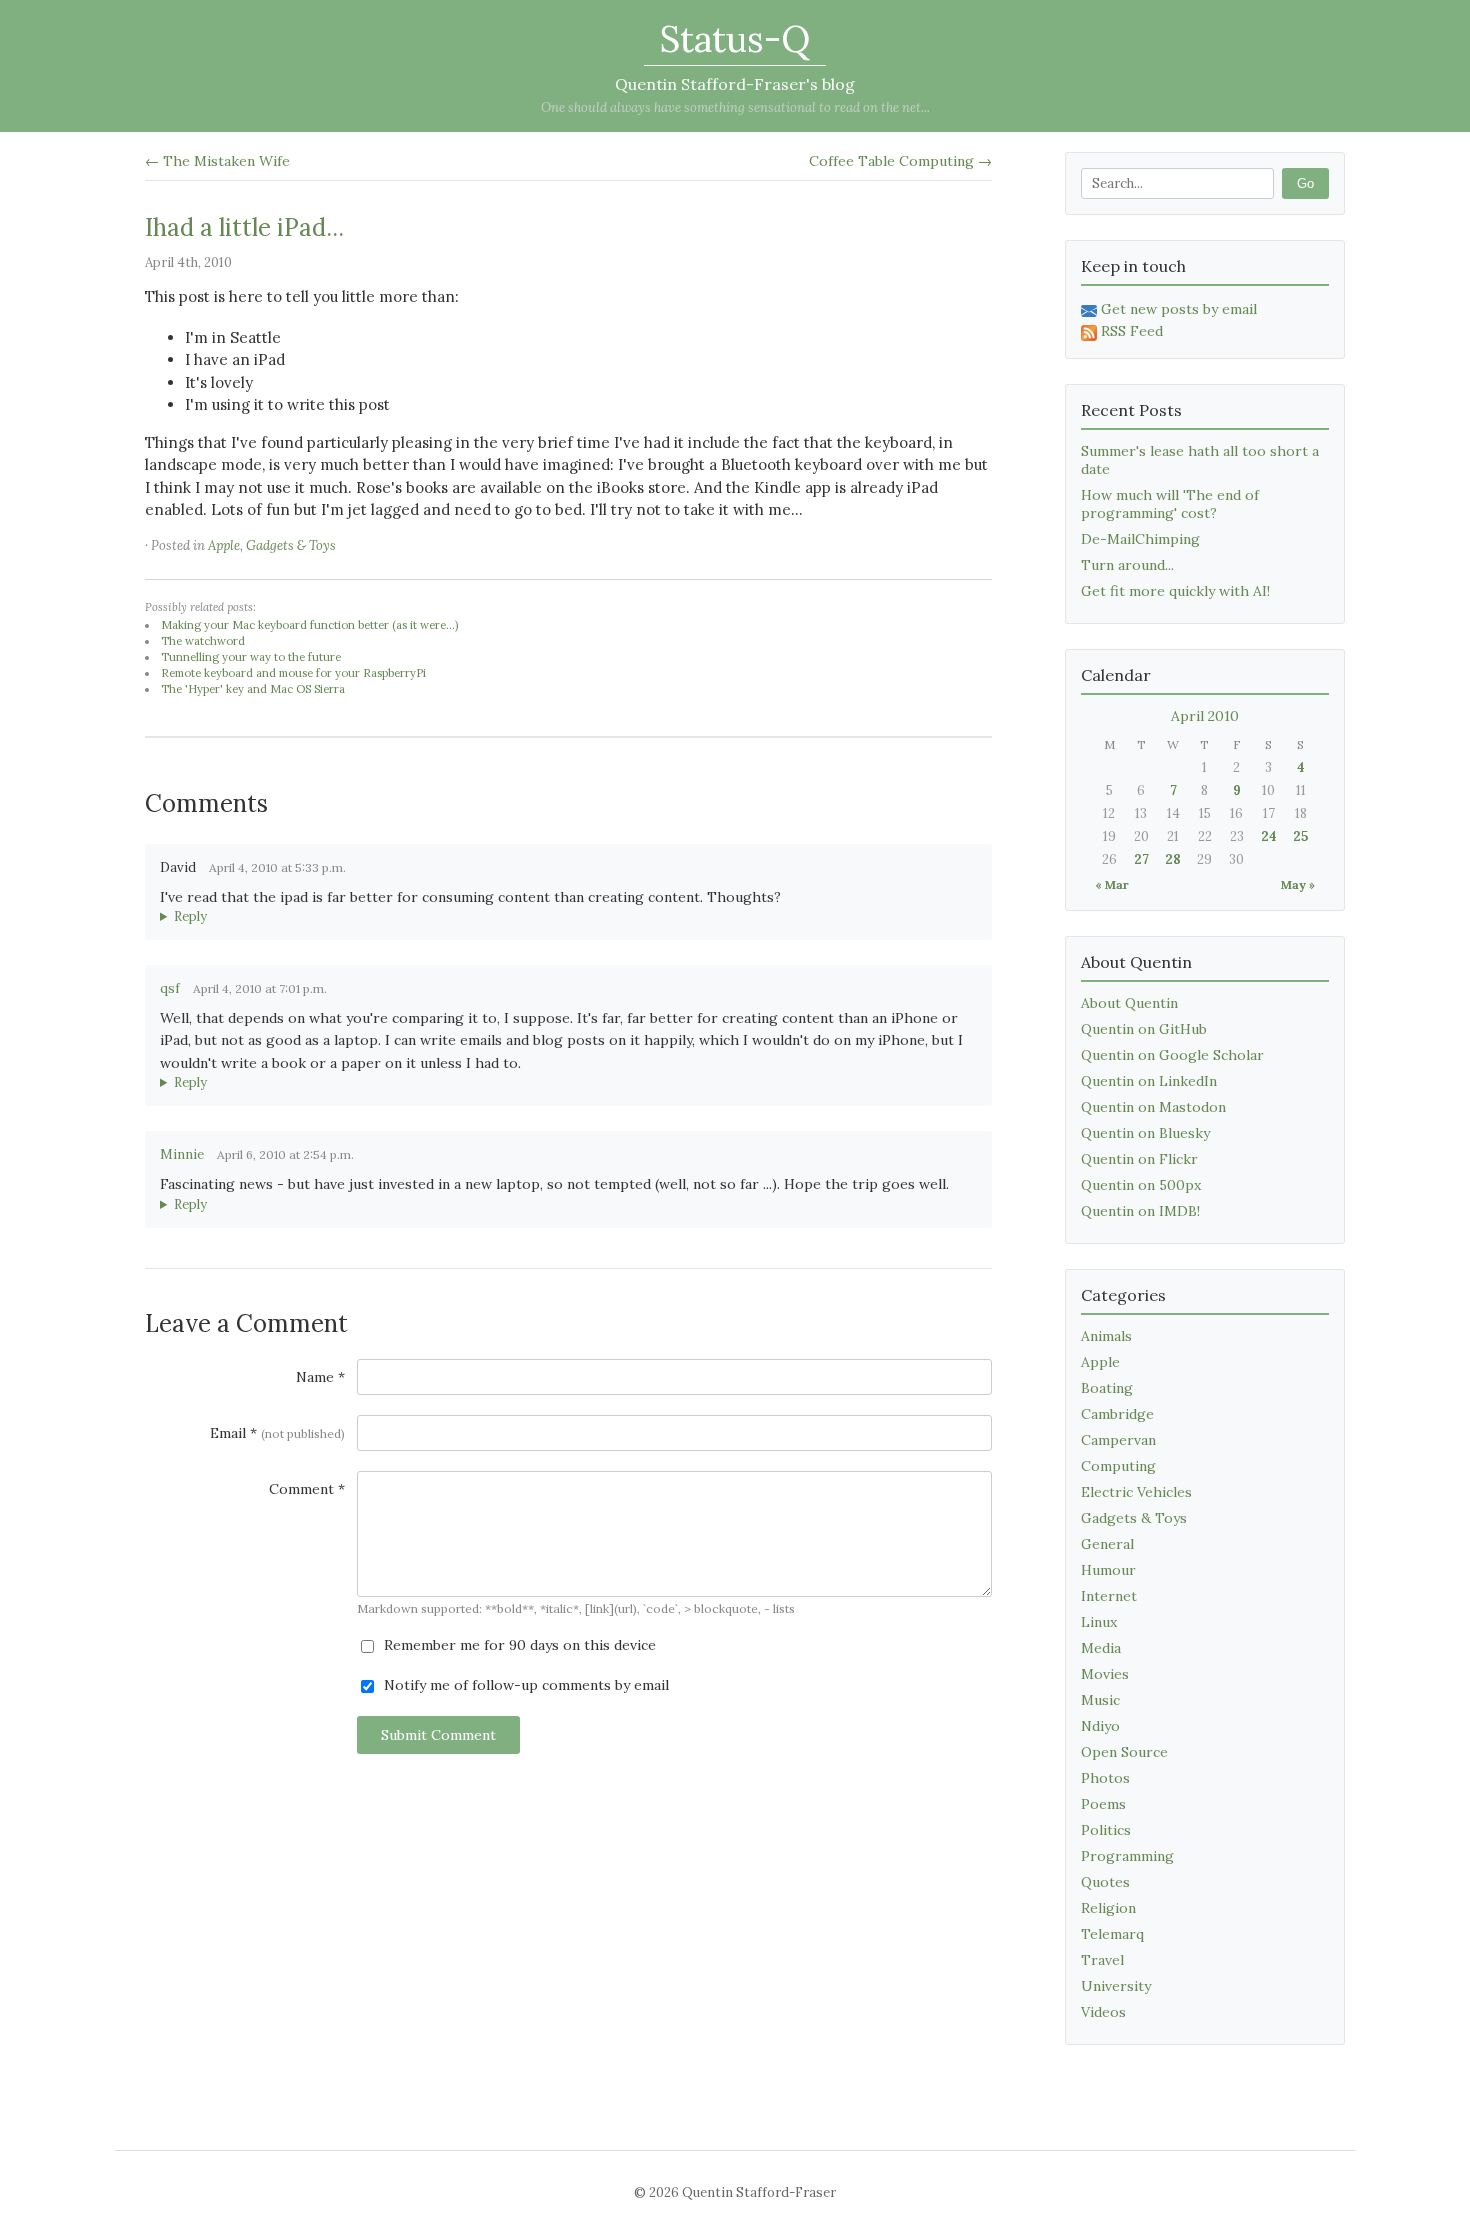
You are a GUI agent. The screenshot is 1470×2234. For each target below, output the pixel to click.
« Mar (1112, 884)
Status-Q (735, 39)
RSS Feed (1132, 331)
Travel (1102, 1960)
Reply (190, 916)
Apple (224, 545)
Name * (320, 1377)
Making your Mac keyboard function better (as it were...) (309, 625)
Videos (1103, 2012)
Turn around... (1127, 565)
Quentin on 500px (1141, 1185)
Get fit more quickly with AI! (1175, 591)
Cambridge (1117, 1414)
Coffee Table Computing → (900, 161)
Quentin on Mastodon (1153, 1107)
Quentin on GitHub (1144, 1029)
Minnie (182, 1154)
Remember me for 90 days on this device (518, 1645)
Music (1100, 1700)
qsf (170, 988)
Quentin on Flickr (1139, 1159)
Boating (1107, 1388)
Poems (1103, 1804)
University (1116, 1986)
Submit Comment (438, 1735)
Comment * (307, 1489)
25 (1300, 836)
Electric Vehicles (1136, 1492)
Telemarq (1112, 1934)
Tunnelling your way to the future (251, 657)
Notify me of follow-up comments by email (524, 1685)
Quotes (1105, 1882)
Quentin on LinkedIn (1149, 1081)
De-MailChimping (1140, 539)
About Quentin (1129, 1003)
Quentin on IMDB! (1140, 1211)
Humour (1108, 1570)
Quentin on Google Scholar (1172, 1055)
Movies (1105, 1674)
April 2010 (1205, 716)
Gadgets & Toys (291, 545)
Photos (1105, 1778)
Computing (1118, 1466)
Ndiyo (1100, 1726)
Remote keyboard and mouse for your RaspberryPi (293, 673)
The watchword (203, 641)
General (1107, 1544)
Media (1101, 1648)
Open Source (1124, 1752)
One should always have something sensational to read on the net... (735, 107)
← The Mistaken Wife (217, 161)
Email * (277, 1433)
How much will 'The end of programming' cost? (1170, 504)
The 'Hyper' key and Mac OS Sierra (253, 689)
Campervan (1118, 1440)
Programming (1127, 1856)
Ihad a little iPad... (244, 227)
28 (1173, 859)
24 (1269, 836)
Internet (1109, 1596)
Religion (1108, 1908)
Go (1305, 183)
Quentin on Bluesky (1145, 1133)
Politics (1106, 1830)
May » (1298, 884)
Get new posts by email (1179, 309)
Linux (1099, 1622)
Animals (1106, 1336)
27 (1141, 859)
